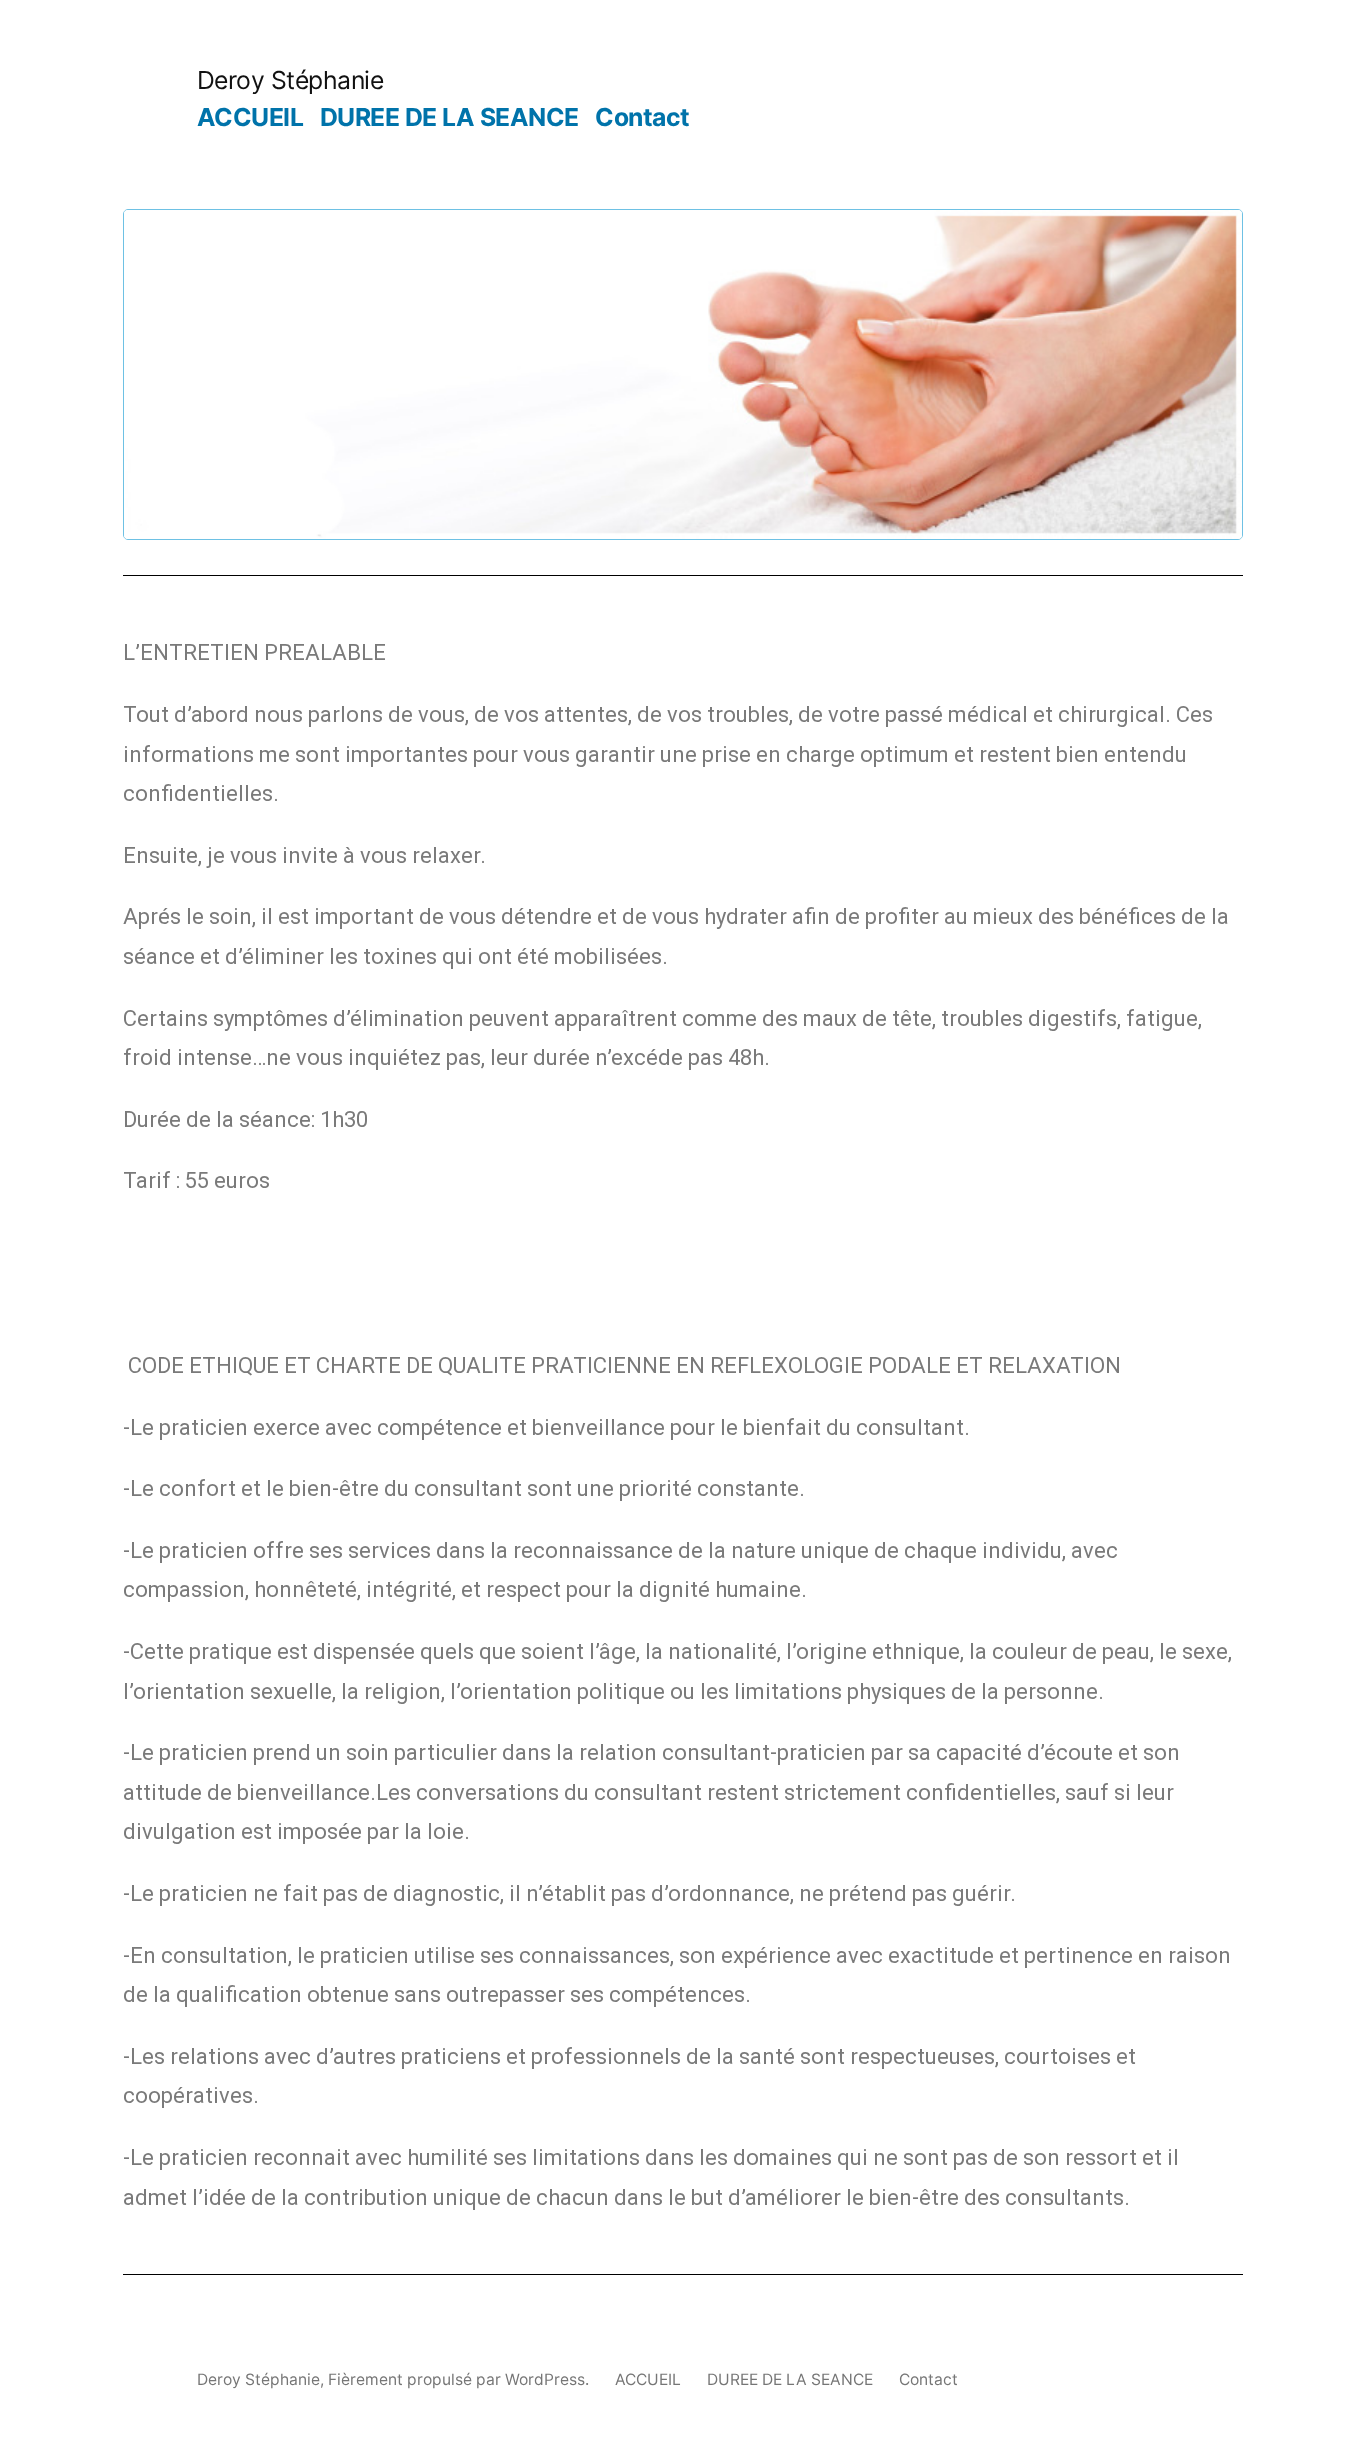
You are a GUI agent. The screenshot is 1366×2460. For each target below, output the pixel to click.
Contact (642, 117)
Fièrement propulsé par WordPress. (460, 2379)
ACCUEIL (250, 117)
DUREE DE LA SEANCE (449, 117)
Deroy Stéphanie (290, 80)
